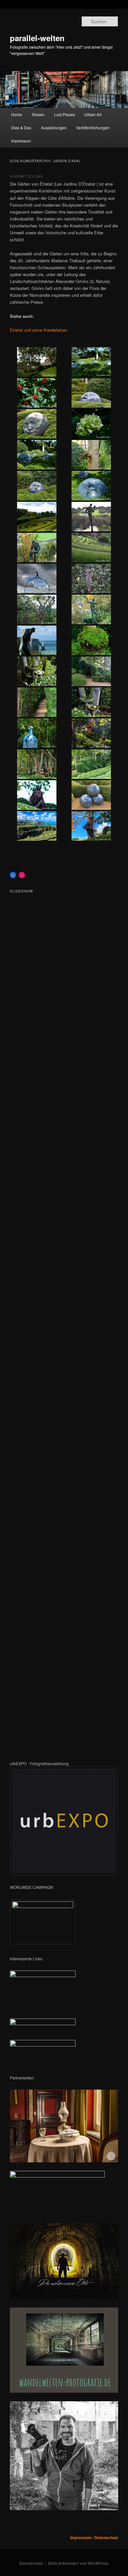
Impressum (21, 141)
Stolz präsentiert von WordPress (78, 2563)
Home (17, 114)
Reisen (38, 114)
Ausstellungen (54, 128)
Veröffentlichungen (93, 128)
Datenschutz (106, 2537)
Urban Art (93, 114)
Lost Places (64, 114)
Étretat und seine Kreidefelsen (39, 330)
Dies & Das (21, 128)
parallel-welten (37, 38)
